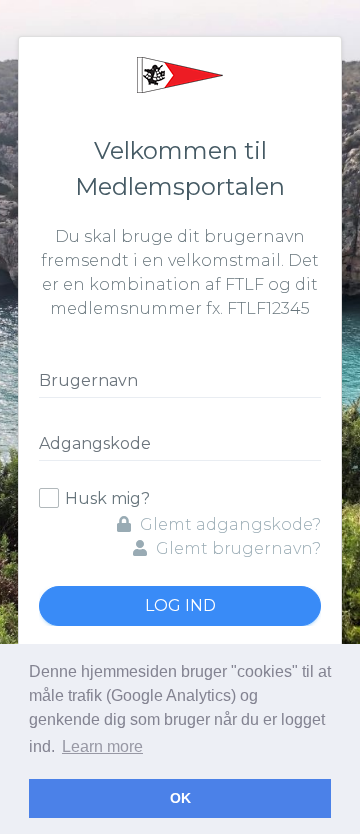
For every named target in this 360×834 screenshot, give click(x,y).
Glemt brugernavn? (236, 548)
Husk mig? (107, 498)
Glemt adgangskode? (228, 524)
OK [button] (180, 798)
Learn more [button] (102, 746)
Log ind (180, 605)
